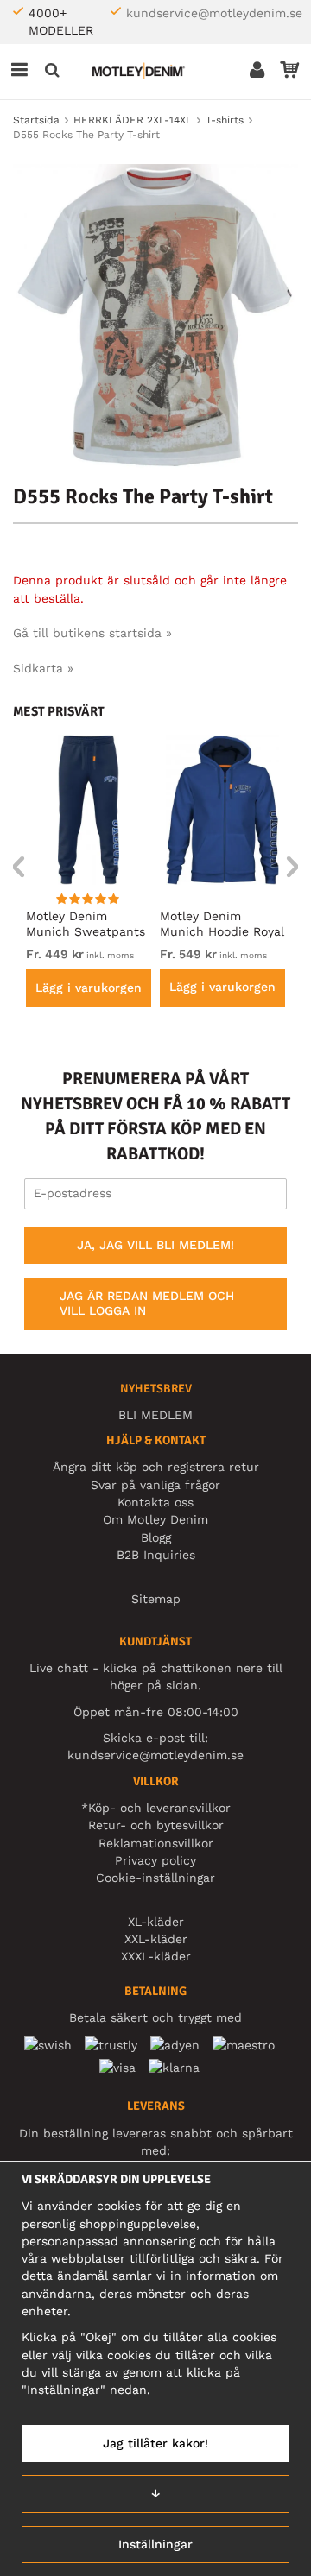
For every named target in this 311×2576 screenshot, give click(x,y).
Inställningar (155, 2544)
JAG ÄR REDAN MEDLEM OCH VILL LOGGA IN (147, 1304)
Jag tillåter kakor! (155, 2443)
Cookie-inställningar (155, 1878)
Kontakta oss (155, 1502)
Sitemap (156, 1599)
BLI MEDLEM (155, 1415)
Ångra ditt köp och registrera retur (156, 1467)
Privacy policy (155, 1860)
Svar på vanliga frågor (155, 1485)
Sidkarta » (43, 668)
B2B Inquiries (156, 1555)
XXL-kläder (156, 1939)
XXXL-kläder (156, 1956)
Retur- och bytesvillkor (156, 1825)
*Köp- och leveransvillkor (156, 1808)
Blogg (156, 1537)
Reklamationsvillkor (156, 1843)
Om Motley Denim (155, 1519)
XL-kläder (156, 1922)
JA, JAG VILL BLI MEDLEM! (155, 1245)
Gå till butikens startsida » (92, 633)
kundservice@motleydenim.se (214, 13)
